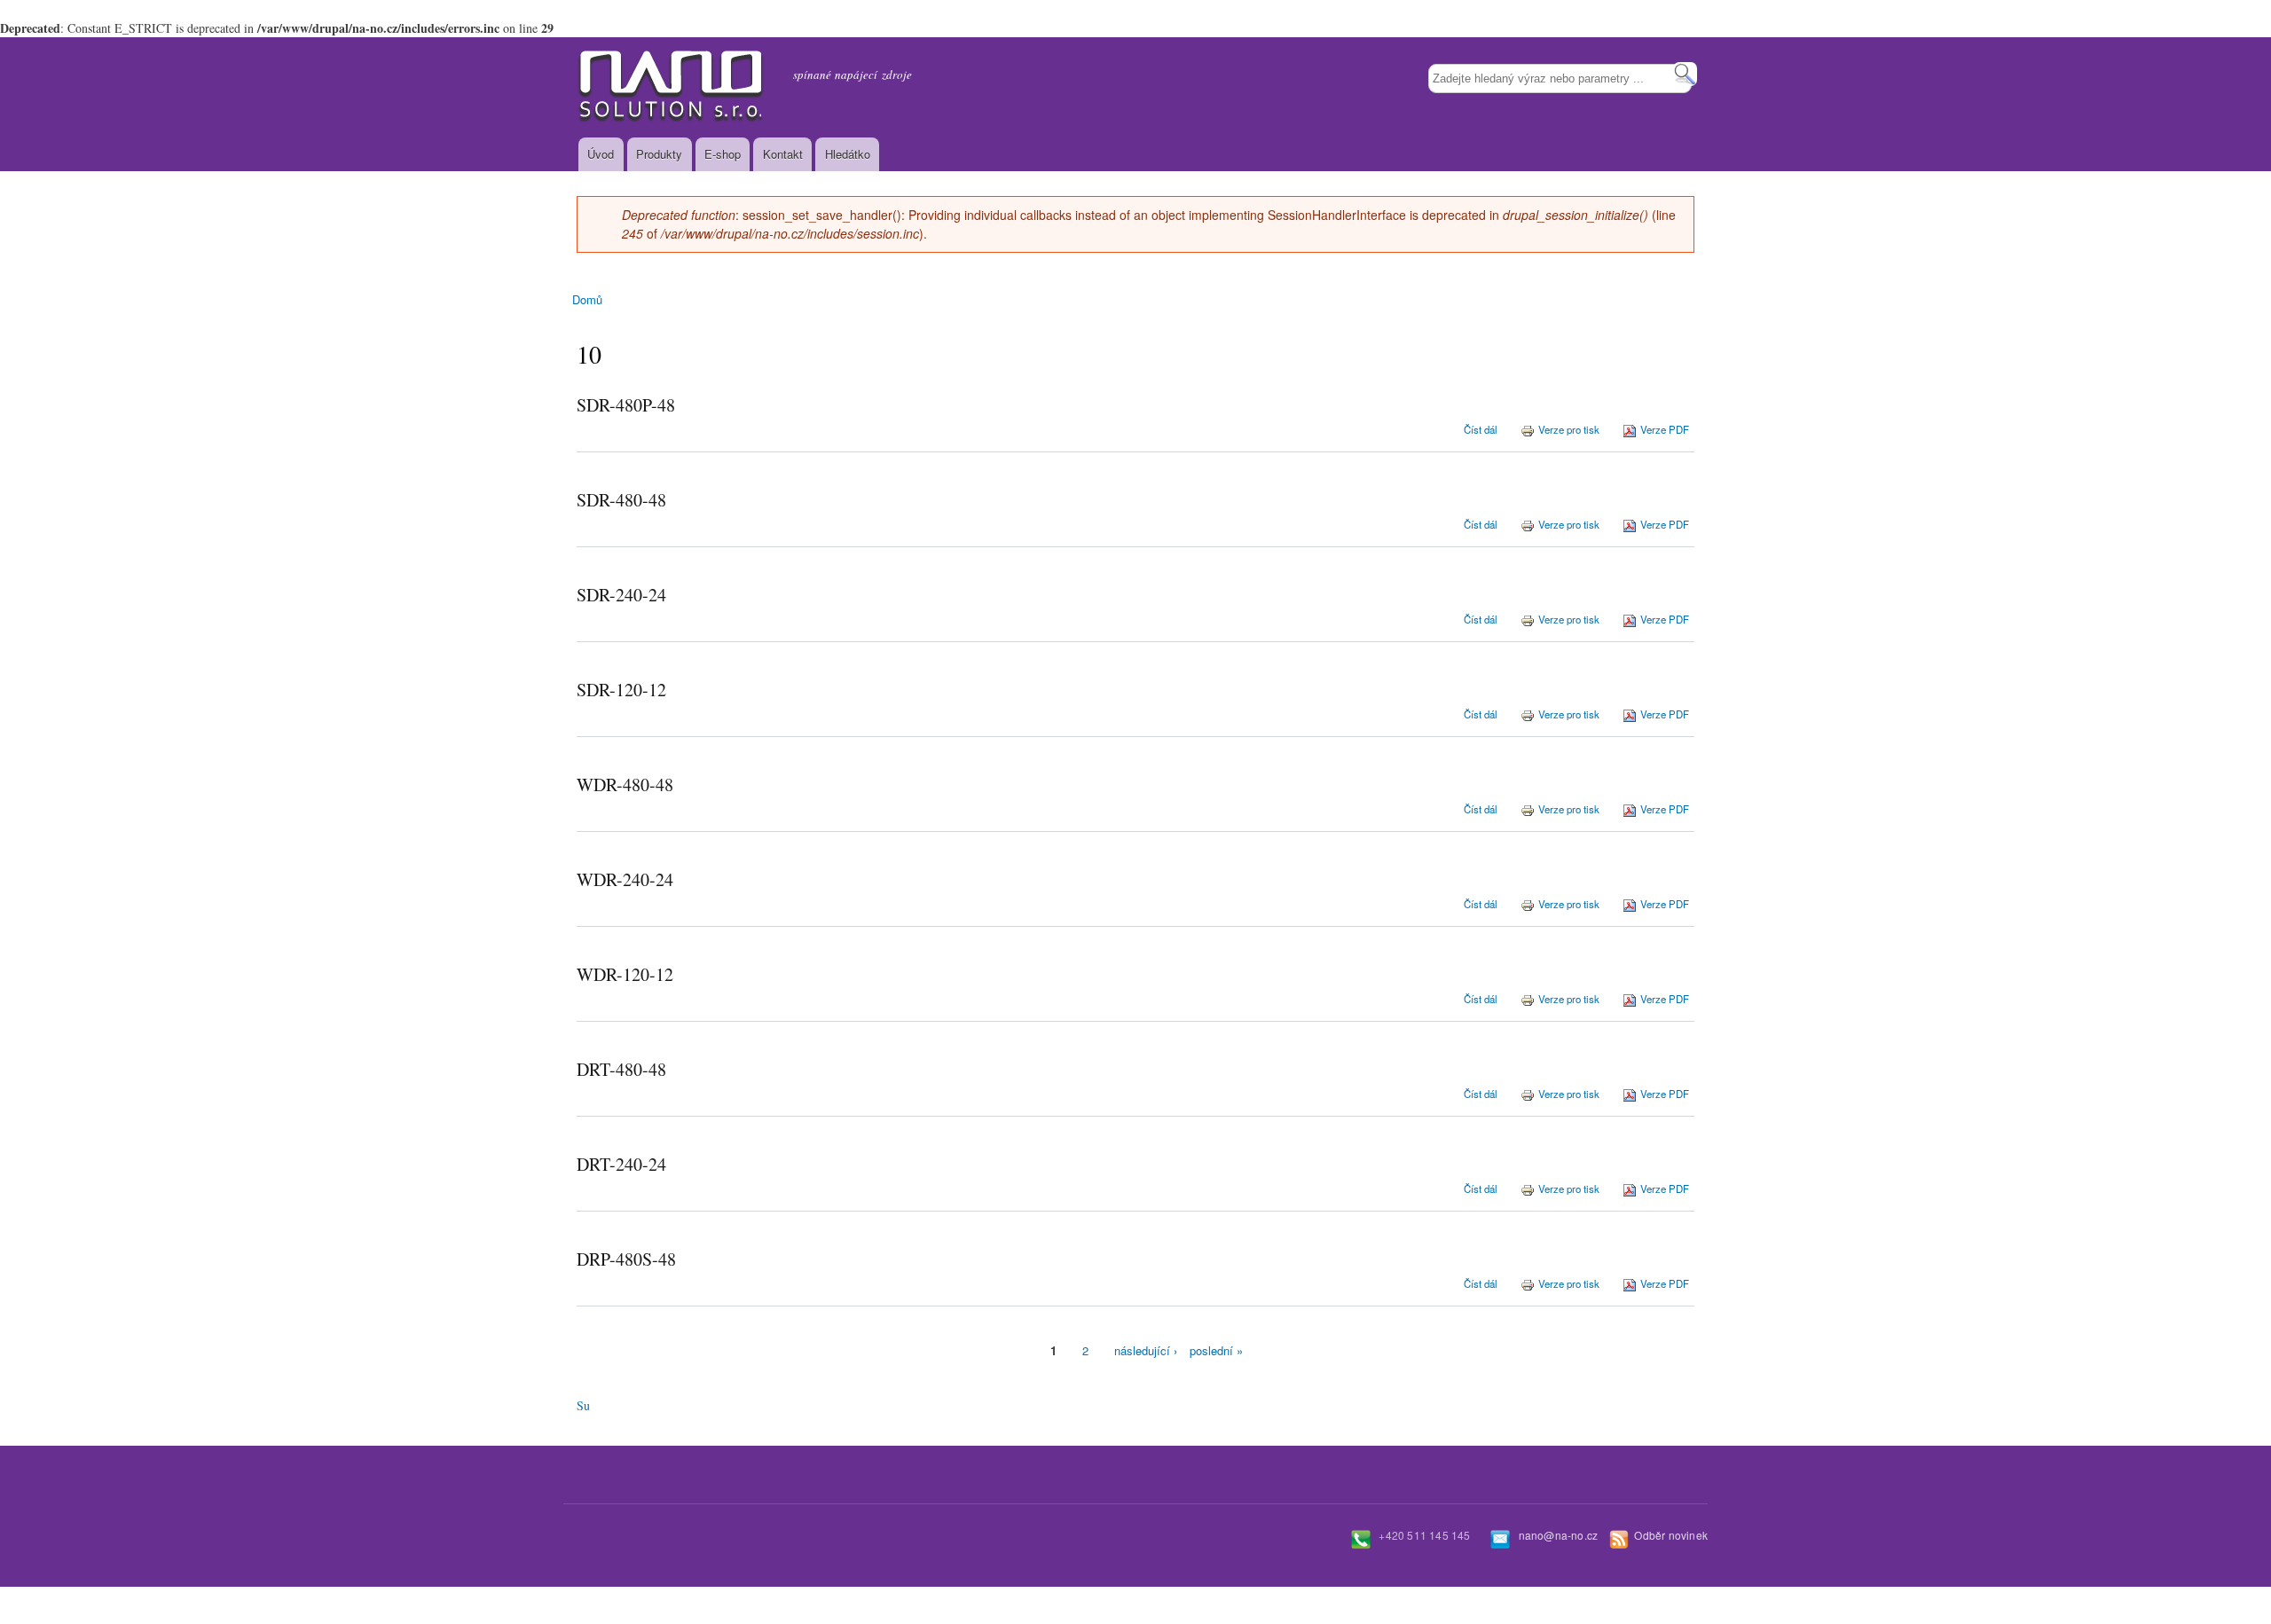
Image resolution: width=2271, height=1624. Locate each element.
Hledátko (848, 154)
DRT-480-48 (621, 1069)
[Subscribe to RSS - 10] (584, 1396)
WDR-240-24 (625, 879)
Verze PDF (1665, 429)
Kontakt (783, 154)
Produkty (659, 154)
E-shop (723, 154)
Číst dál (1481, 429)
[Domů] (672, 87)
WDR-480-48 (625, 785)
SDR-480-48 (621, 500)
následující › (1146, 1350)
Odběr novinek (1671, 1535)
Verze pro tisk (1569, 429)
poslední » (1216, 1350)
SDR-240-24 (621, 595)
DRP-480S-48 (626, 1259)
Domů (587, 299)
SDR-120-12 (621, 690)
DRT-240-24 (621, 1164)
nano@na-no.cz (1559, 1535)
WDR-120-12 (625, 974)
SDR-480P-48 (626, 405)
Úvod (601, 154)
